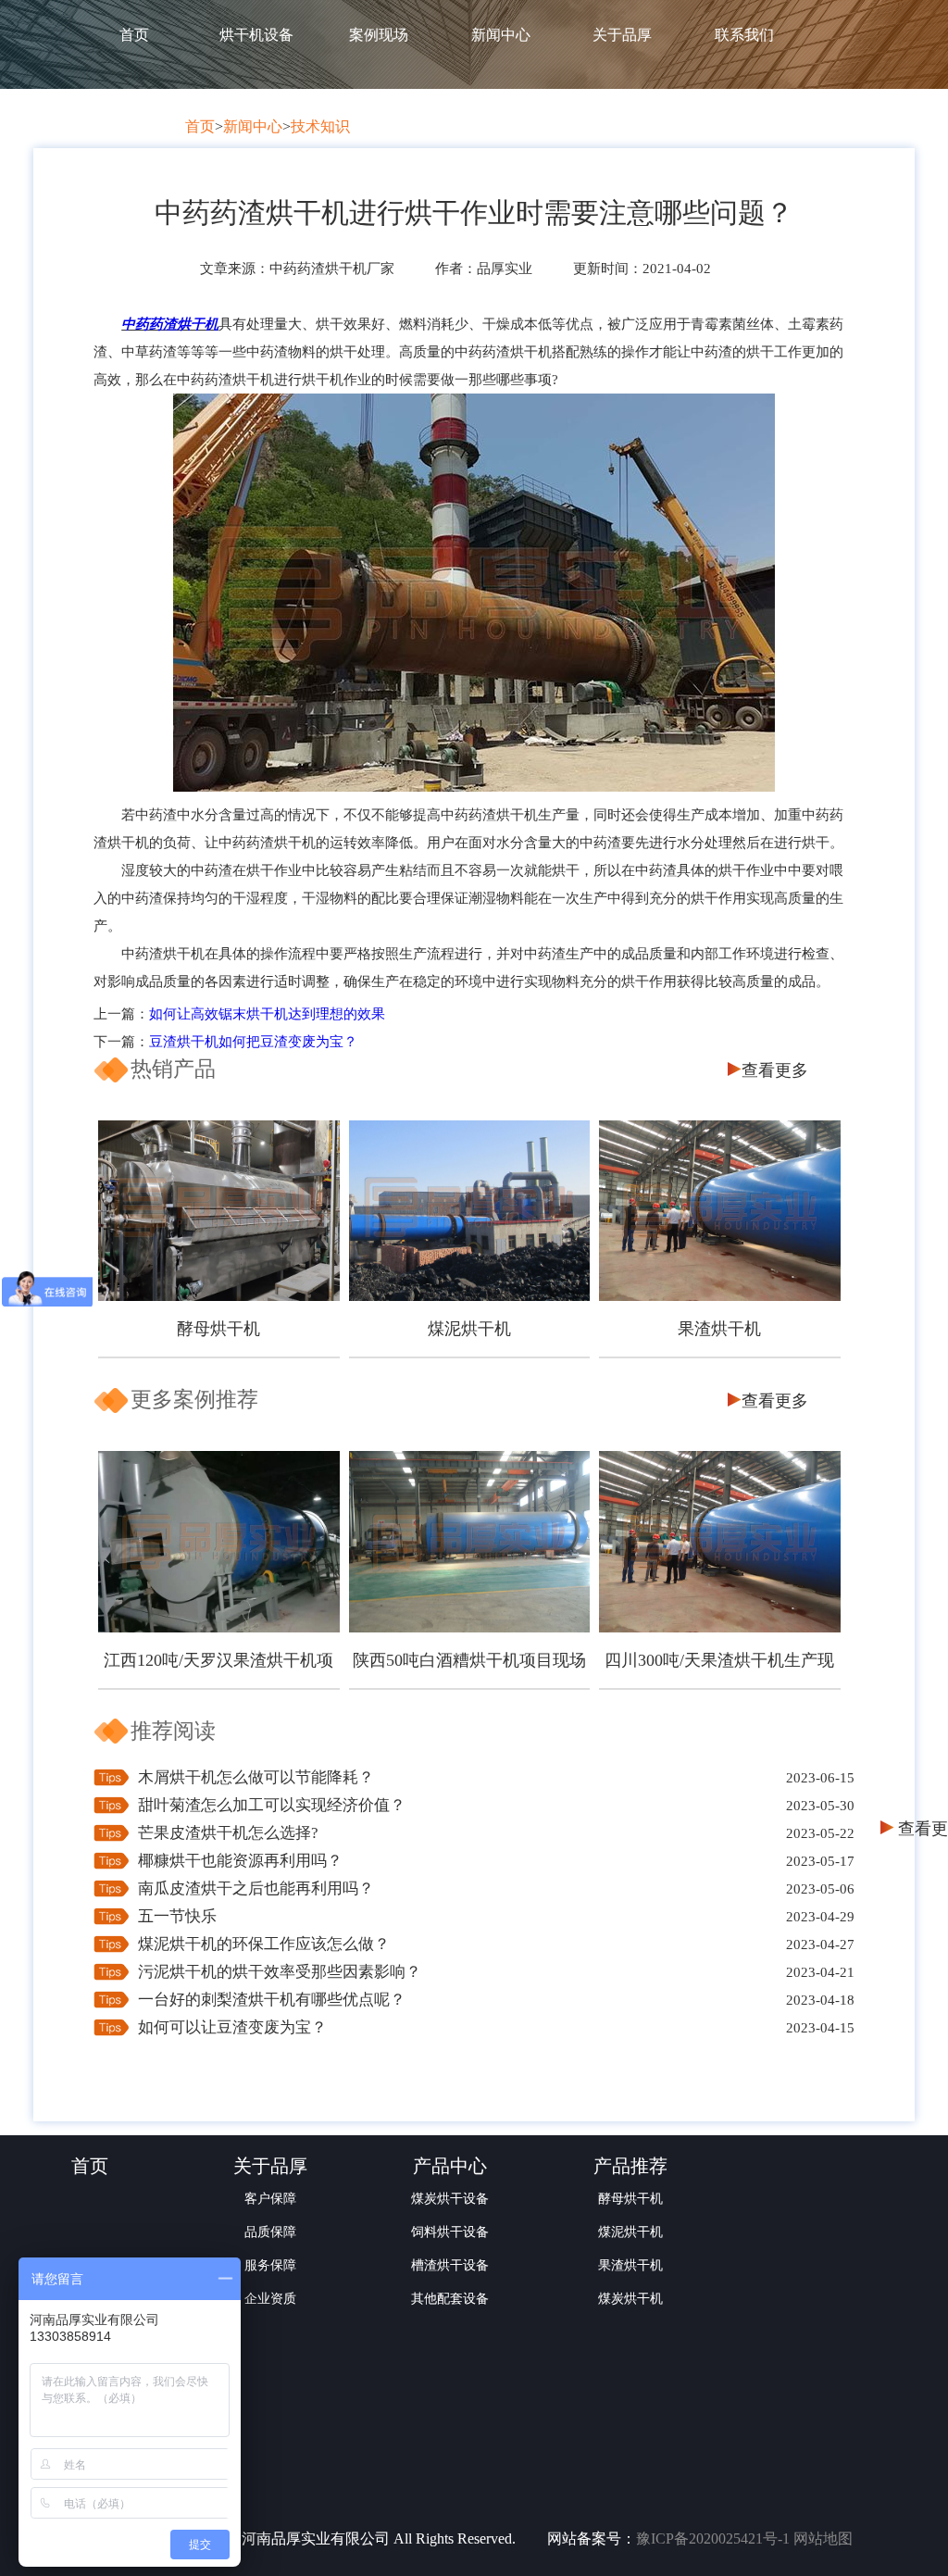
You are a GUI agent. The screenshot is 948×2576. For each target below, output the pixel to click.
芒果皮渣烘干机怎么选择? (228, 1833)
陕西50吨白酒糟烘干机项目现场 (469, 1660)
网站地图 (823, 2538)
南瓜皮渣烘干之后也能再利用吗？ (256, 1888)
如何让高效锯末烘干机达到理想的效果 (267, 1014)
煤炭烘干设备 (450, 2199)
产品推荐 (630, 2166)
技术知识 (320, 126)
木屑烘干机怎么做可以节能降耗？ (256, 1777)
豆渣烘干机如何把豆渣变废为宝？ (253, 1042)
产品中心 (450, 2166)
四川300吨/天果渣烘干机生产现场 (719, 1670)
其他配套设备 (450, 2299)
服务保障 (270, 2265)
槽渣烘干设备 (450, 2265)
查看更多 (775, 1070)
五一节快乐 (177, 1916)
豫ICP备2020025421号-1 (713, 2538)
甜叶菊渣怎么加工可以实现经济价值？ (272, 1805)
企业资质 (270, 2299)
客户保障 (270, 2199)
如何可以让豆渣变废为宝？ (232, 2027)
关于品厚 (622, 35)
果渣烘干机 (719, 1329)
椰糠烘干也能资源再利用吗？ (240, 1861)
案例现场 (379, 35)
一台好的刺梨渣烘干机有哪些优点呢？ (272, 2000)
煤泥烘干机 (469, 1329)
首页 (134, 35)
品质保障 (270, 2232)
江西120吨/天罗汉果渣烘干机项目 (218, 1670)
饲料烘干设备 (450, 2232)
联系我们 (744, 35)
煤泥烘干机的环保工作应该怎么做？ (264, 1944)
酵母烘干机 (218, 1329)
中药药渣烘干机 (170, 324)
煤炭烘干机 (630, 2299)
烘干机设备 (256, 35)
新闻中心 (501, 35)
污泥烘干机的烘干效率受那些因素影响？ (280, 1972)
